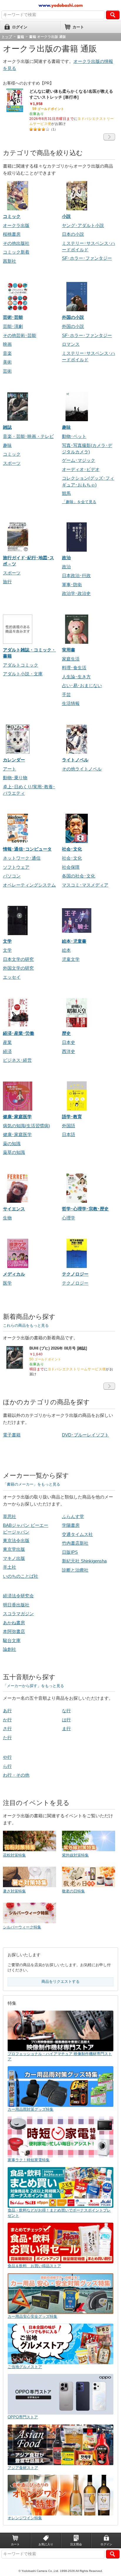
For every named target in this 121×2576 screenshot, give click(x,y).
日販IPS (70, 1552)
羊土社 (10, 1567)
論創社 (10, 1649)
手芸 (66, 695)
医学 (7, 1283)
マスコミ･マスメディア (85, 885)
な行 (66, 1711)
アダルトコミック (21, 665)
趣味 (7, 445)
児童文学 (71, 959)
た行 (7, 1738)
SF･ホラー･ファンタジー (87, 258)
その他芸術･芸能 (20, 335)
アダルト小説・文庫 (23, 674)
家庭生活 (71, 659)
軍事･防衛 (72, 585)
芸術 (7, 371)
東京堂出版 (14, 1549)
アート (10, 769)
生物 (7, 1218)
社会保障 (71, 867)
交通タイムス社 (77, 1534)
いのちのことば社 (21, 1576)
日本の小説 (73, 234)
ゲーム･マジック (79, 460)
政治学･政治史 (76, 593)
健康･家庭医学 (17, 1134)
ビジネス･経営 (17, 1060)
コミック (12, 454)
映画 (7, 344)
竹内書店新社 (75, 1543)
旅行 (7, 582)
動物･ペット (74, 436)
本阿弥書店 (14, 1631)
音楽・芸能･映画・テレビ (28, 436)
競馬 (66, 493)
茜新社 (10, 261)
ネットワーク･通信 (22, 858)
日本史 (69, 1042)
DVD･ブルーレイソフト (85, 1435)
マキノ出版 (14, 1558)
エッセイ (12, 977)
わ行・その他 (16, 1775)
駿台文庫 (12, 1640)
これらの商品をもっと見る (26, 1325)
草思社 (10, 1516)
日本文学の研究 (18, 959)
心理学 (69, 1218)
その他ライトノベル (82, 769)
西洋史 (69, 1051)
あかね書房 (14, 1623)
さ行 (7, 1728)
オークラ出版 (16, 225)
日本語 (69, 1134)
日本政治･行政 (76, 575)
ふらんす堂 (73, 1516)
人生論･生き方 (76, 677)
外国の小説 (73, 326)
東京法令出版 (16, 1540)
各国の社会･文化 (79, 876)
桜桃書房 (12, 234)
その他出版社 (16, 243)
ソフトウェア (16, 867)
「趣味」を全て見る (79, 502)
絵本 (66, 950)
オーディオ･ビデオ (81, 469)
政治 (66, 567)
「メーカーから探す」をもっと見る (33, 1686)
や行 (7, 1757)
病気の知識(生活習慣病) (26, 1126)
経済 (7, 1051)
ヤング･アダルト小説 (83, 225)
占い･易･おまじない (82, 685)
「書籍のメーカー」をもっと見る (32, 1484)
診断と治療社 (75, 1570)
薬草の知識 (14, 1152)
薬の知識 (12, 1144)
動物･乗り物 (15, 778)
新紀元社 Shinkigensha (84, 1561)
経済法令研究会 (18, 1596)
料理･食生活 (74, 668)
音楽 (7, 353)
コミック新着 (16, 252)
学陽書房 (71, 1525)
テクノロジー (75, 1283)
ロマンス (71, 344)
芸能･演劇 (13, 326)
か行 (7, 1720)
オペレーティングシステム (29, 885)
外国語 (69, 1126)
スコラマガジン (18, 1614)
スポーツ (12, 463)
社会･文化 (72, 858)
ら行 (7, 1766)
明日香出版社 (16, 1605)
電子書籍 (12, 1435)
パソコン (12, 876)
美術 (7, 362)
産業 (7, 1042)
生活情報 (71, 703)
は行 (66, 1720)
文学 (7, 950)
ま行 (66, 1728)
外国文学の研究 (18, 968)
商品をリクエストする (60, 1982)
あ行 (7, 1711)
